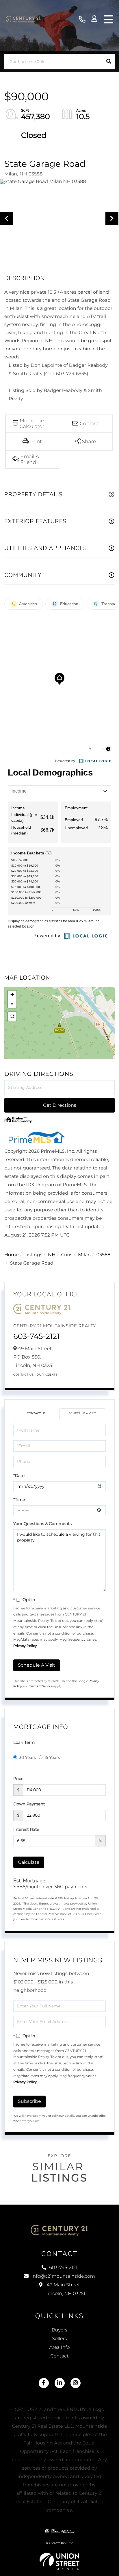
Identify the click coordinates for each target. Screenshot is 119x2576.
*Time (19, 1500)
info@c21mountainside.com (63, 2276)
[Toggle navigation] (109, 19)
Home (12, 1255)
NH (52, 1255)
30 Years (27, 1757)
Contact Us (24, 1375)
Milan (84, 1255)
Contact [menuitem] (60, 2356)
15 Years (52, 1757)
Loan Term (24, 1742)
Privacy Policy (25, 1646)
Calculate (29, 1862)
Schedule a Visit (82, 1413)
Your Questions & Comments (42, 1524)
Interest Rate (26, 1829)
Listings (33, 1255)
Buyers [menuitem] (59, 2330)
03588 (104, 1255)
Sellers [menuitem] (59, 2339)
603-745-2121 (82, 20)
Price (18, 1779)
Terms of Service (41, 1686)
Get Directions (60, 1105)
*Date (19, 1476)
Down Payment (29, 1804)
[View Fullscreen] (12, 1016)
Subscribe (29, 2101)
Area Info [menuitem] (60, 2348)
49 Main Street (65, 2289)
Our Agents (47, 1375)
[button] (109, 62)
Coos (67, 1255)
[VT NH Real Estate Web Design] (60, 2562)
